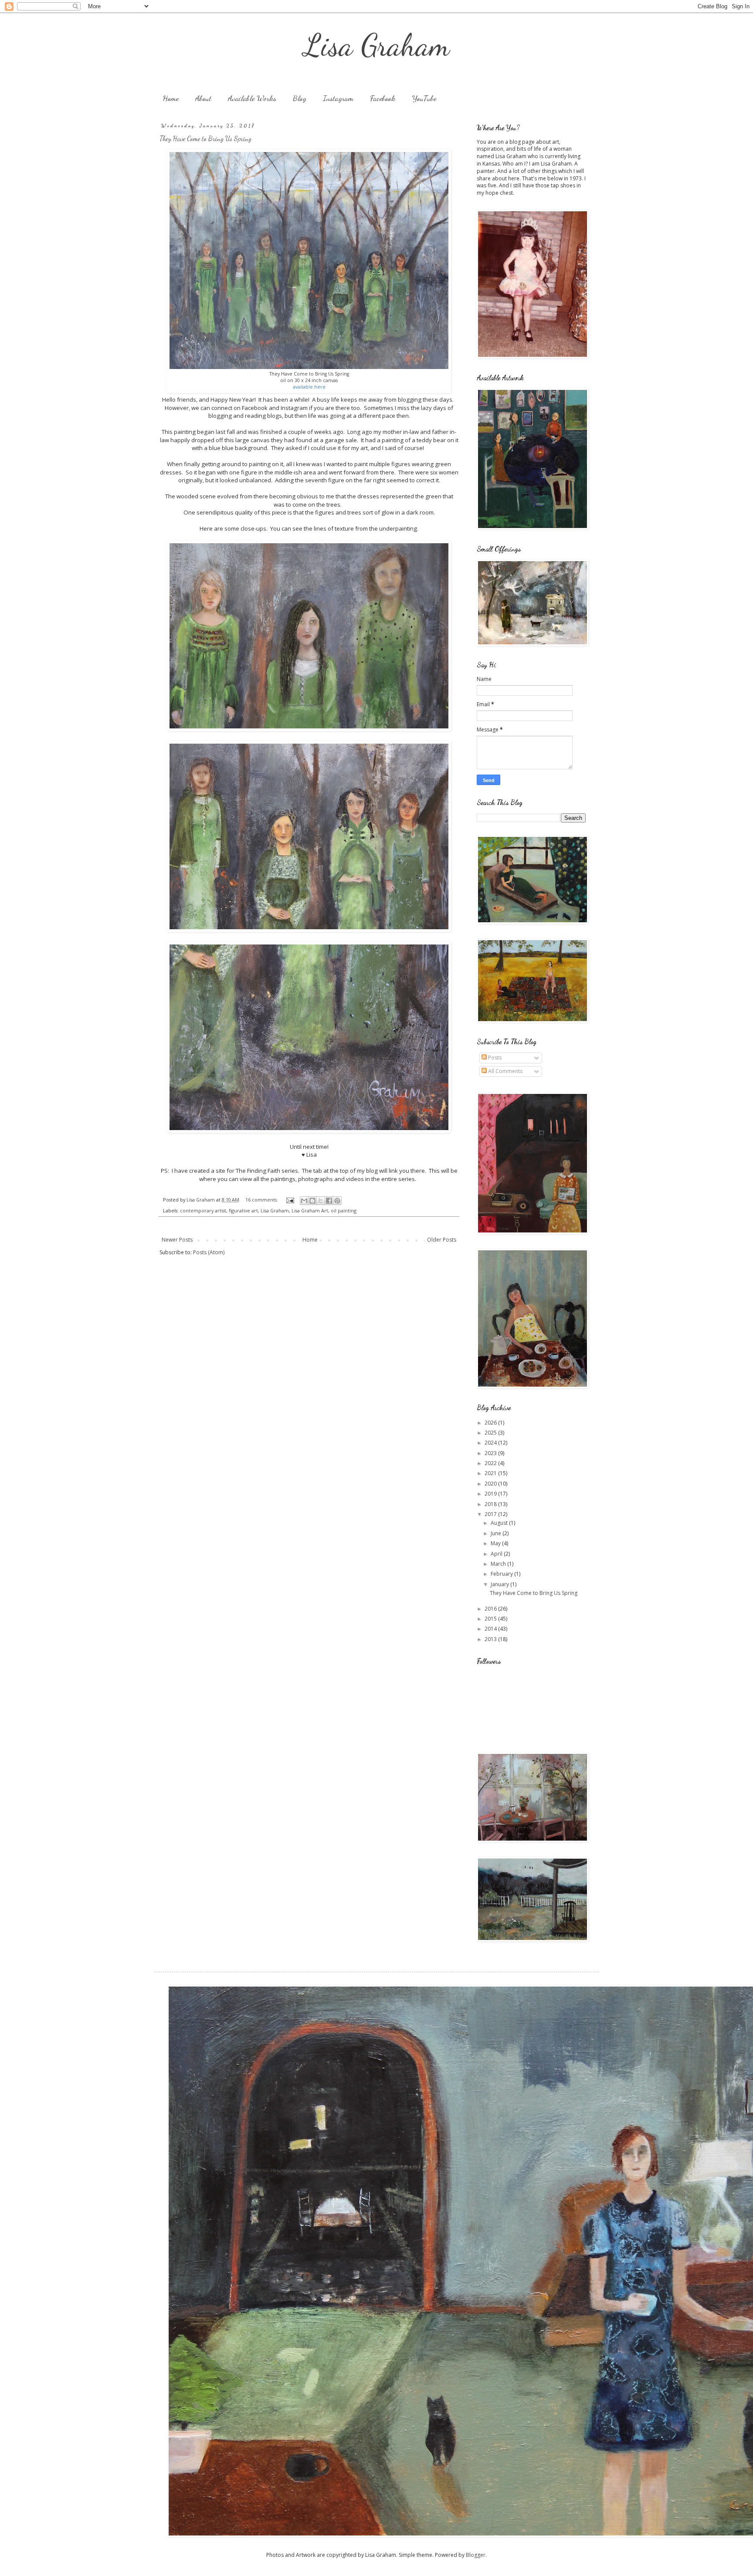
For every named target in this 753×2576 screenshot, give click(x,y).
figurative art (243, 1210)
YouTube (424, 98)
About (203, 98)
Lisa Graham (377, 45)
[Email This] (304, 1201)
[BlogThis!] (312, 1201)
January (500, 1584)
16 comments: (262, 1200)
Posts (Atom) (209, 1252)
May (496, 1543)
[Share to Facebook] (329, 1201)
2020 (491, 1484)
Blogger (476, 2555)
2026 (491, 1423)
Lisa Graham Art (310, 1210)
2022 (491, 1463)
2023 (491, 1453)
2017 (491, 1514)
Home (171, 98)
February (502, 1574)
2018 (491, 1504)
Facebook (383, 98)
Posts (494, 1058)
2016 (491, 1609)
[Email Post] (290, 1200)
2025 (491, 1433)
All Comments (505, 1071)
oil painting (344, 1210)
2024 (491, 1443)
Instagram (338, 98)
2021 (491, 1473)
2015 (491, 1619)
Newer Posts (177, 1240)
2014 (491, 1629)
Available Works (252, 98)
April (497, 1554)
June (497, 1533)
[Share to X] (321, 1201)
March (499, 1564)
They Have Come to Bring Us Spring (205, 138)
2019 (491, 1494)
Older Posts (442, 1240)
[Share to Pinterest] (337, 1201)
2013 (491, 1639)
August (500, 1523)
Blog (300, 98)
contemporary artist (203, 1210)
